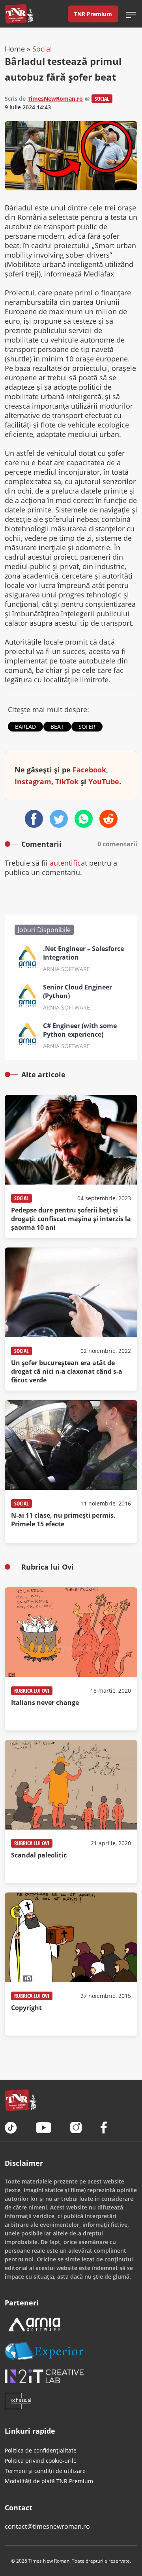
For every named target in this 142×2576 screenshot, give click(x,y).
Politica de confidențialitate (41, 2450)
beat (57, 727)
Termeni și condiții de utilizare (45, 2471)
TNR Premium (93, 14)
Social (42, 49)
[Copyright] (71, 1964)
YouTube (104, 781)
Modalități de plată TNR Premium (49, 2481)
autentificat (68, 863)
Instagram (33, 781)
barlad (25, 727)
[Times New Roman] (19, 14)
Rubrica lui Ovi (32, 1691)
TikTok (67, 781)
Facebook (89, 770)
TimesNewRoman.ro (55, 99)
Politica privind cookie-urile (41, 2461)
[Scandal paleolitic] (71, 1811)
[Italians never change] (71, 1659)
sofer (87, 727)
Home (15, 49)
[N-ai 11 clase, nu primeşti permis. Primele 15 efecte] (71, 1472)
